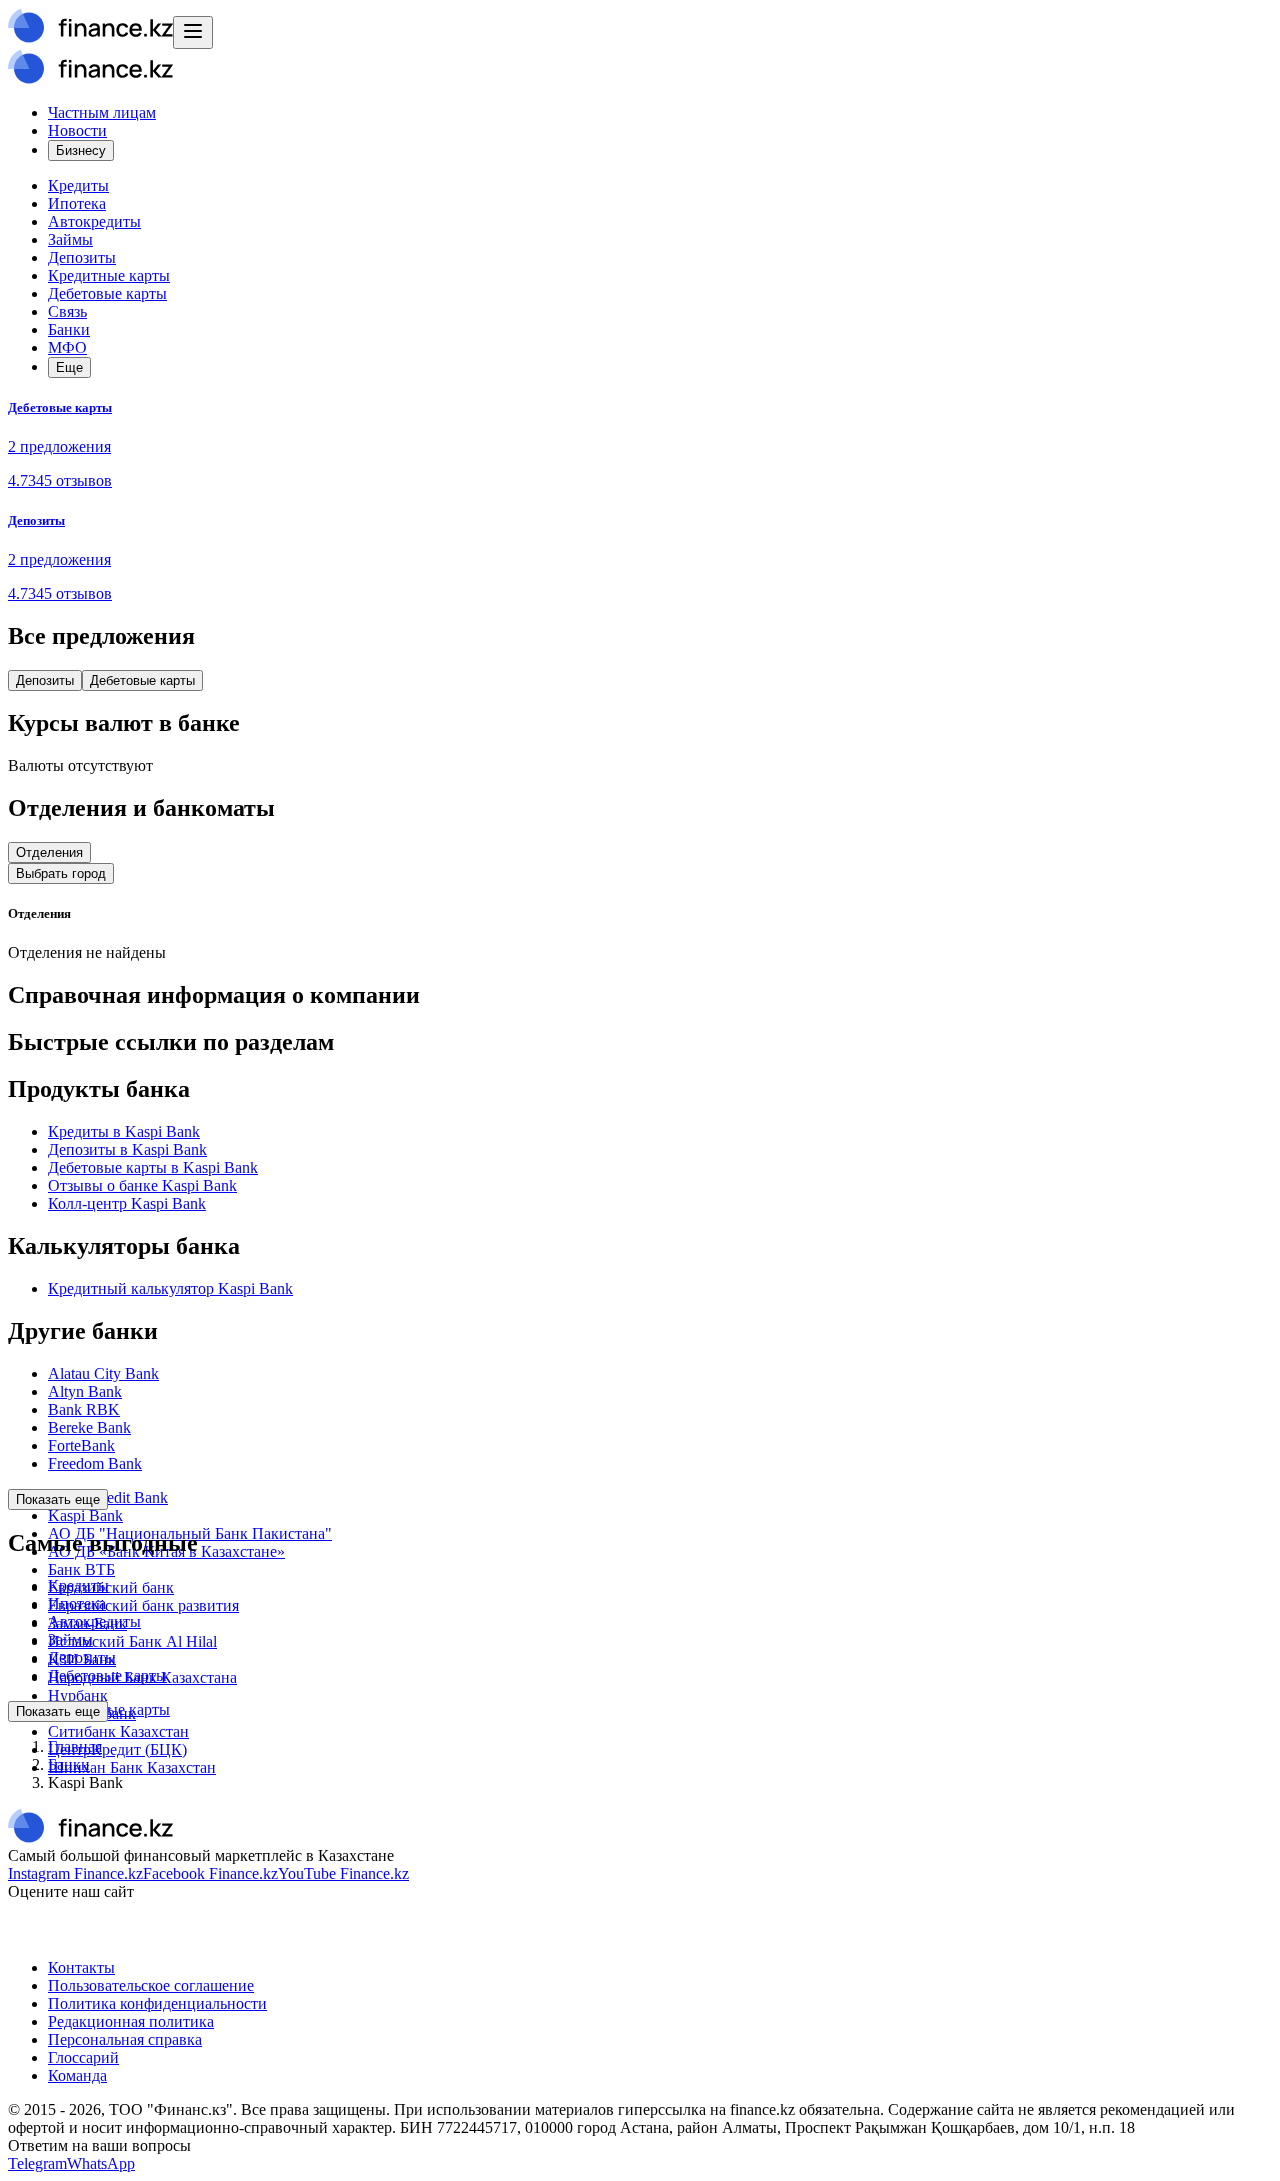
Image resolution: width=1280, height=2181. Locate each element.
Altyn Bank (85, 1391)
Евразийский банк (111, 1587)
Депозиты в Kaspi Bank (127, 1149)
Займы (70, 239)
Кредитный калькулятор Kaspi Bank (170, 1288)
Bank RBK (84, 1409)
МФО (67, 347)
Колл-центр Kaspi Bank (127, 1203)
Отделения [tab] (49, 852)
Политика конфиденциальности (157, 2003)
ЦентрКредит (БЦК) (117, 1749)
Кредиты (78, 185)
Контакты (81, 1967)
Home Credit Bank (108, 1497)
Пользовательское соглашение (151, 1985)
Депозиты (82, 257)
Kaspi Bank (85, 1515)
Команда (77, 2075)
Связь (67, 311)
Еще (69, 367)
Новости (77, 130)
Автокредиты (94, 221)
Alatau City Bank (103, 1373)
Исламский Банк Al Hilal (132, 1641)
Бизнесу (81, 150)
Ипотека (77, 203)
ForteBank (81, 1445)
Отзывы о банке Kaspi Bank (142, 1185)
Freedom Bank (95, 1463)
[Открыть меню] (193, 32)
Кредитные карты (109, 275)
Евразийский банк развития (143, 1605)
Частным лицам (102, 112)
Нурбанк (78, 1695)
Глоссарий (83, 2057)
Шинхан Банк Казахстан (132, 1767)
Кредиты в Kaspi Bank (124, 1131)
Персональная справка (125, 2039)
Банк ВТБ (81, 1569)
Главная (75, 1746)
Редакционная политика (131, 2021)
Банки (69, 329)
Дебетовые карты (107, 293)
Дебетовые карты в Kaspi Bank (153, 1167)
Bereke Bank (89, 1427)
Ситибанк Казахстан (118, 1731)
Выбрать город (61, 873)
